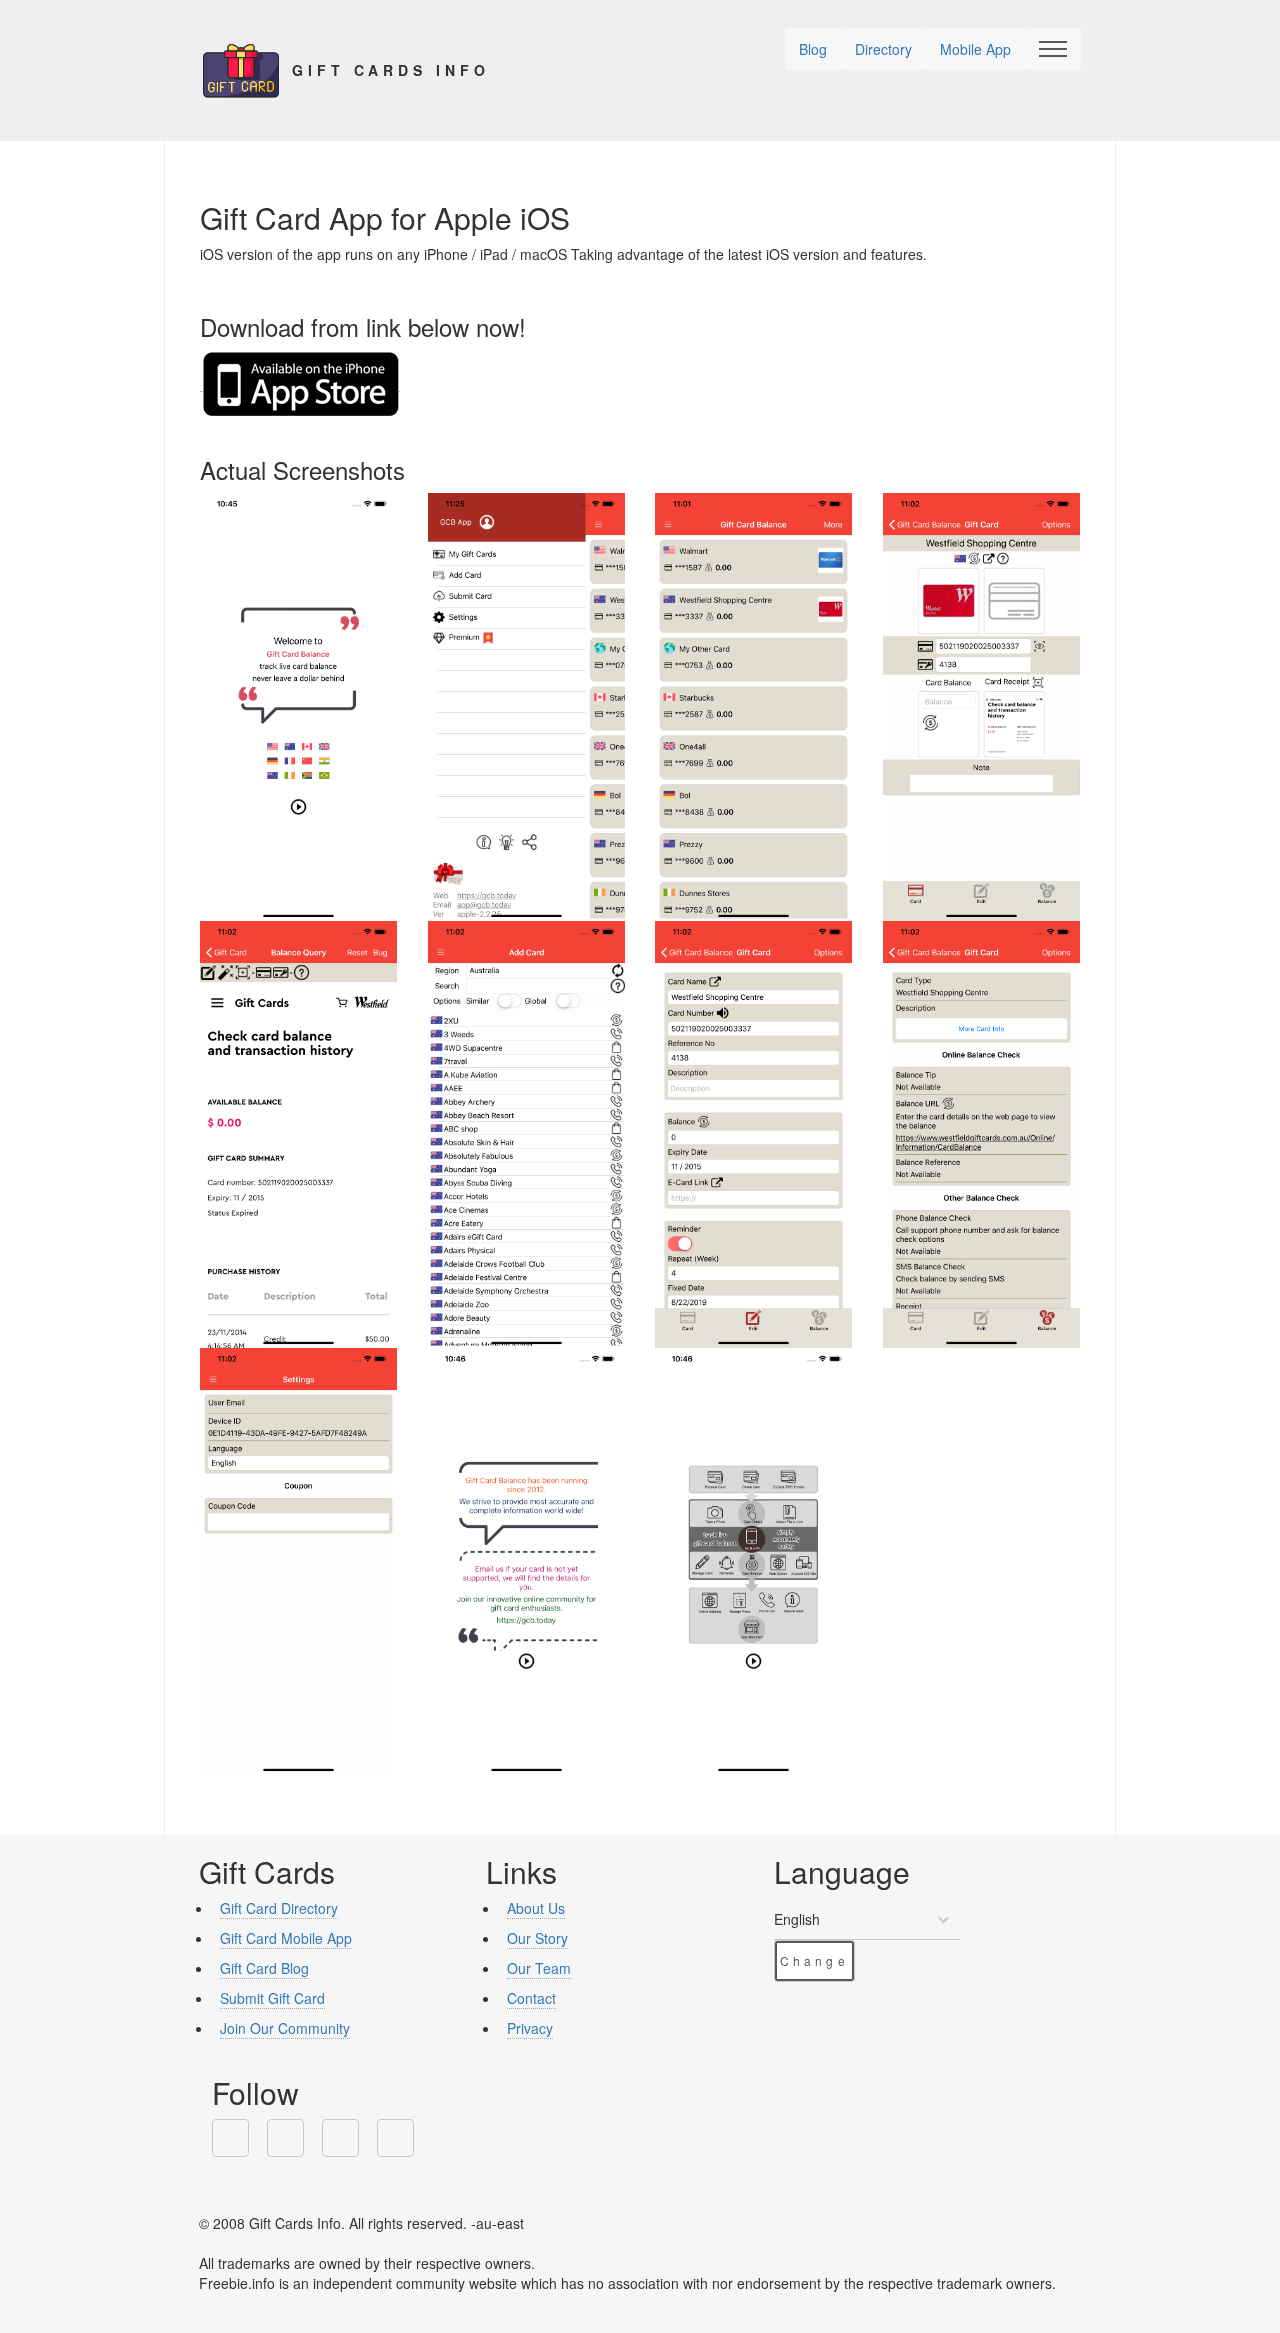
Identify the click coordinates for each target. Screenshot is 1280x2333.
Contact (531, 1998)
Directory (883, 49)
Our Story (537, 1938)
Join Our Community (285, 2028)
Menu (1053, 49)
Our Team (539, 1968)
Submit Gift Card (272, 1998)
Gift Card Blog (264, 1968)
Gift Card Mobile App (286, 1938)
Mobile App (975, 49)
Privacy (530, 2028)
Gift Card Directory (279, 1908)
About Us (536, 1908)
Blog (813, 49)
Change (814, 1960)
